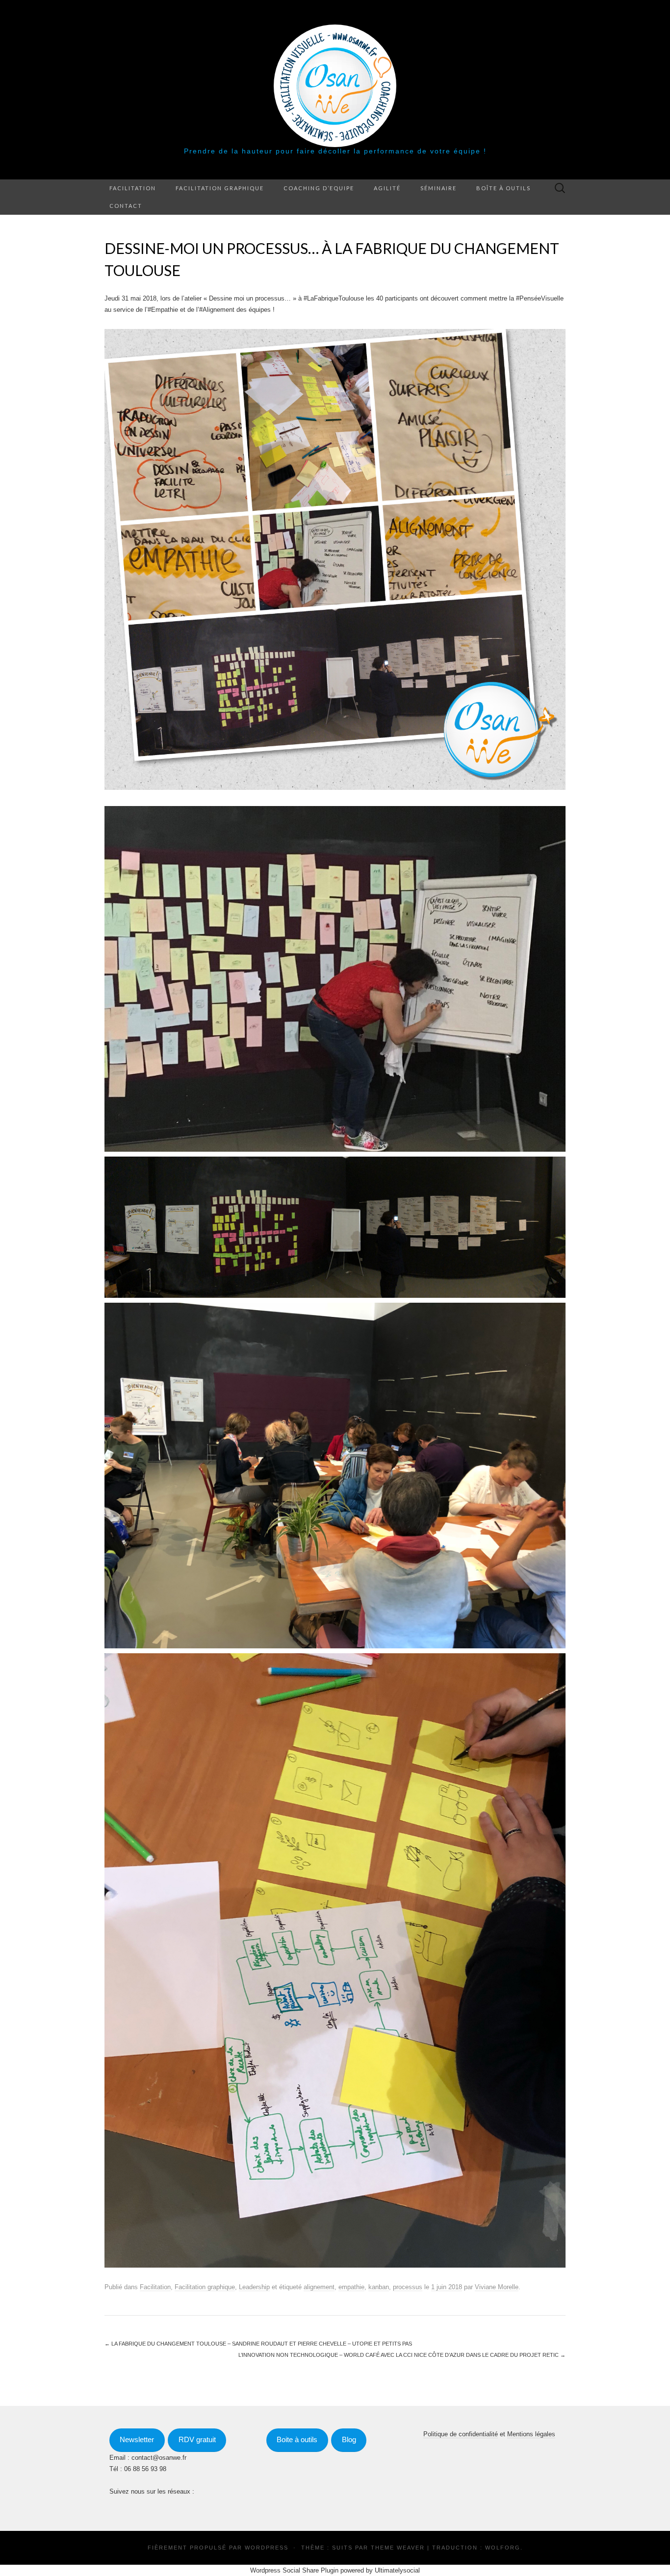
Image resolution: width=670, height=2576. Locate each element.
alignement (319, 2287)
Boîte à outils (503, 188)
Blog (349, 2440)
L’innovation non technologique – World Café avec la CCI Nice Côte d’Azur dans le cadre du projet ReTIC (402, 2355)
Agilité (387, 188)
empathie (351, 2287)
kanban (379, 2287)
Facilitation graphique (220, 188)
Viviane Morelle (497, 2287)
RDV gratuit (197, 2440)
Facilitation (133, 188)
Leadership (254, 2287)
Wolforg (503, 2548)
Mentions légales (531, 2434)
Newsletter (137, 2440)
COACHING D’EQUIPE (319, 188)
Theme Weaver (398, 2548)
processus (408, 2287)
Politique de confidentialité (461, 2434)
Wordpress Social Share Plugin (295, 2570)
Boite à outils (297, 2440)
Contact (126, 206)
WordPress (267, 2548)
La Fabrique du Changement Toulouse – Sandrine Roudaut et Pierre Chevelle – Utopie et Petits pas (258, 2344)
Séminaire (438, 188)
